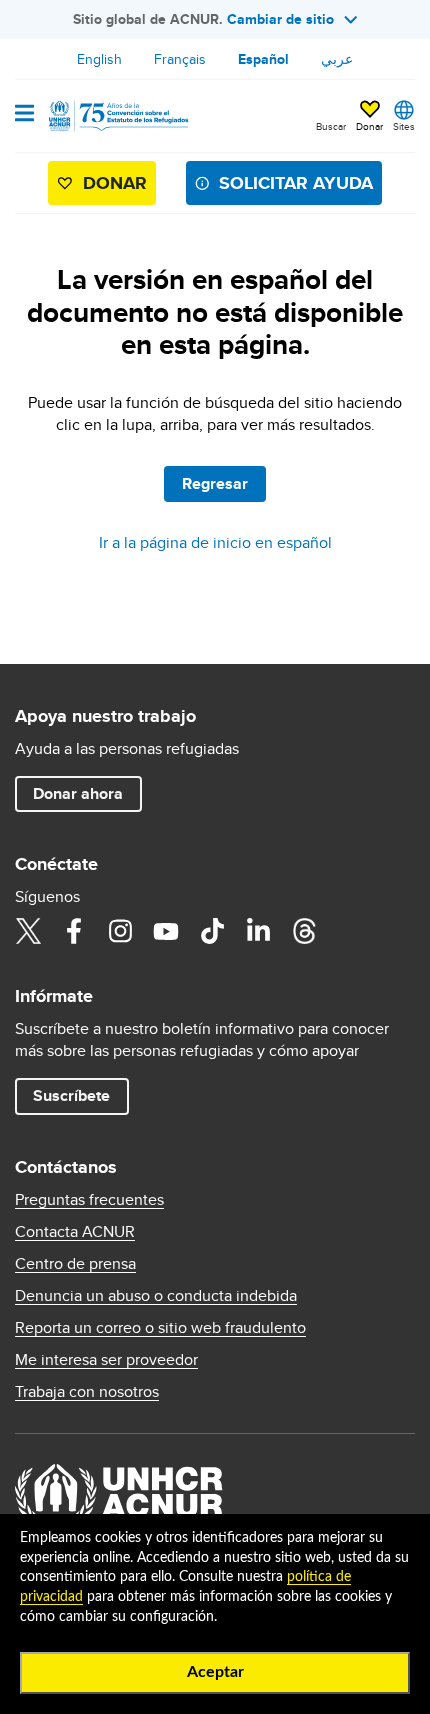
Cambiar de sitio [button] (280, 19)
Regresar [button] (215, 483)
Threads (304, 931)
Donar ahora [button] (78, 793)
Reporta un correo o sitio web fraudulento (160, 1328)
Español (263, 59)
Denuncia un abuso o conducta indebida (156, 1296)
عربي (337, 59)
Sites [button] (404, 126)
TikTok (212, 931)
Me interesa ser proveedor (106, 1360)
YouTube (166, 931)
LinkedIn (258, 931)
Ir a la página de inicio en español (215, 542)
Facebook (74, 931)
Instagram (120, 931)
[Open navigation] (24, 115)
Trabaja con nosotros (87, 1392)
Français (180, 59)
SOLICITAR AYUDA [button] (296, 183)
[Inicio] (117, 116)
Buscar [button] (331, 126)
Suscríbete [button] (71, 1095)
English (99, 59)
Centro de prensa (75, 1264)
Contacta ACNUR (75, 1232)
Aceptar (215, 1672)
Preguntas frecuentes (89, 1200)
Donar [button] (369, 126)
